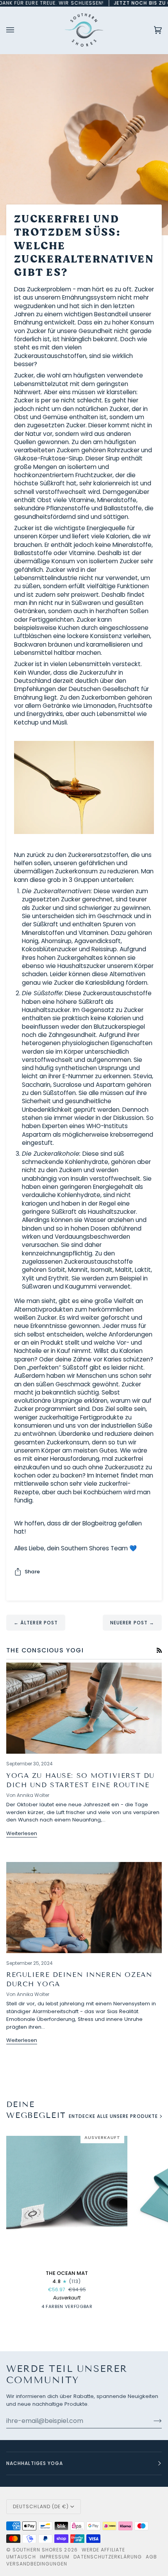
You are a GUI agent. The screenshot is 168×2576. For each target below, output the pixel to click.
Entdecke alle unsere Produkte (113, 2116)
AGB (151, 2557)
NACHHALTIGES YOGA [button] (35, 2463)
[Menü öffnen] (18, 30)
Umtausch (21, 2557)
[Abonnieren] (151, 2421)
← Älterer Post (36, 1623)
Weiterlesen (22, 1833)
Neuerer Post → (132, 1623)
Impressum (55, 2557)
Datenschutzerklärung (108, 2557)
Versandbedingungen (37, 2564)
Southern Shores (38, 2550)
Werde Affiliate (103, 2550)
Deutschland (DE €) (41, 2506)
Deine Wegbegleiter (36, 2110)
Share (32, 1572)
